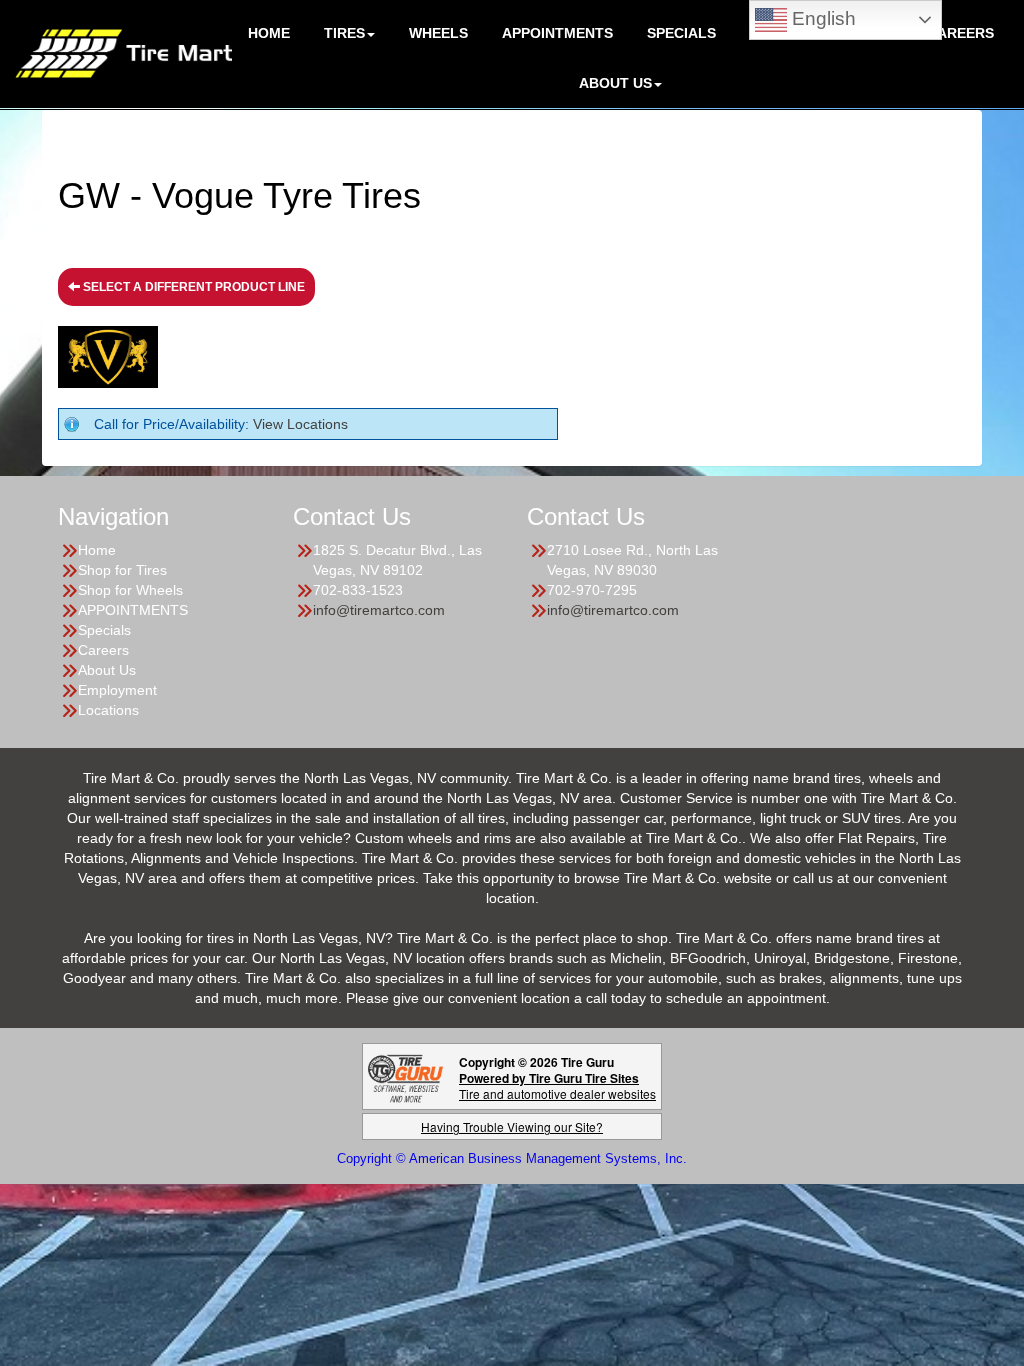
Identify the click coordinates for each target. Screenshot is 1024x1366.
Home (97, 550)
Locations (108, 710)
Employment (117, 690)
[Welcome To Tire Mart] (123, 52)
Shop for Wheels (130, 590)
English (821, 18)
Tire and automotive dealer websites (557, 1085)
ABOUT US (615, 83)
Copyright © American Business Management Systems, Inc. (512, 1158)
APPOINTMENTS (557, 33)
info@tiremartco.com (379, 610)
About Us (107, 670)
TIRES (344, 33)
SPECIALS (681, 33)
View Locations (300, 424)
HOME (269, 33)
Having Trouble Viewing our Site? (512, 1126)
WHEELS (438, 33)
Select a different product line (192, 287)
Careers (960, 33)
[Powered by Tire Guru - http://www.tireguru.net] (405, 1076)
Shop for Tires (122, 570)
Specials (104, 630)
